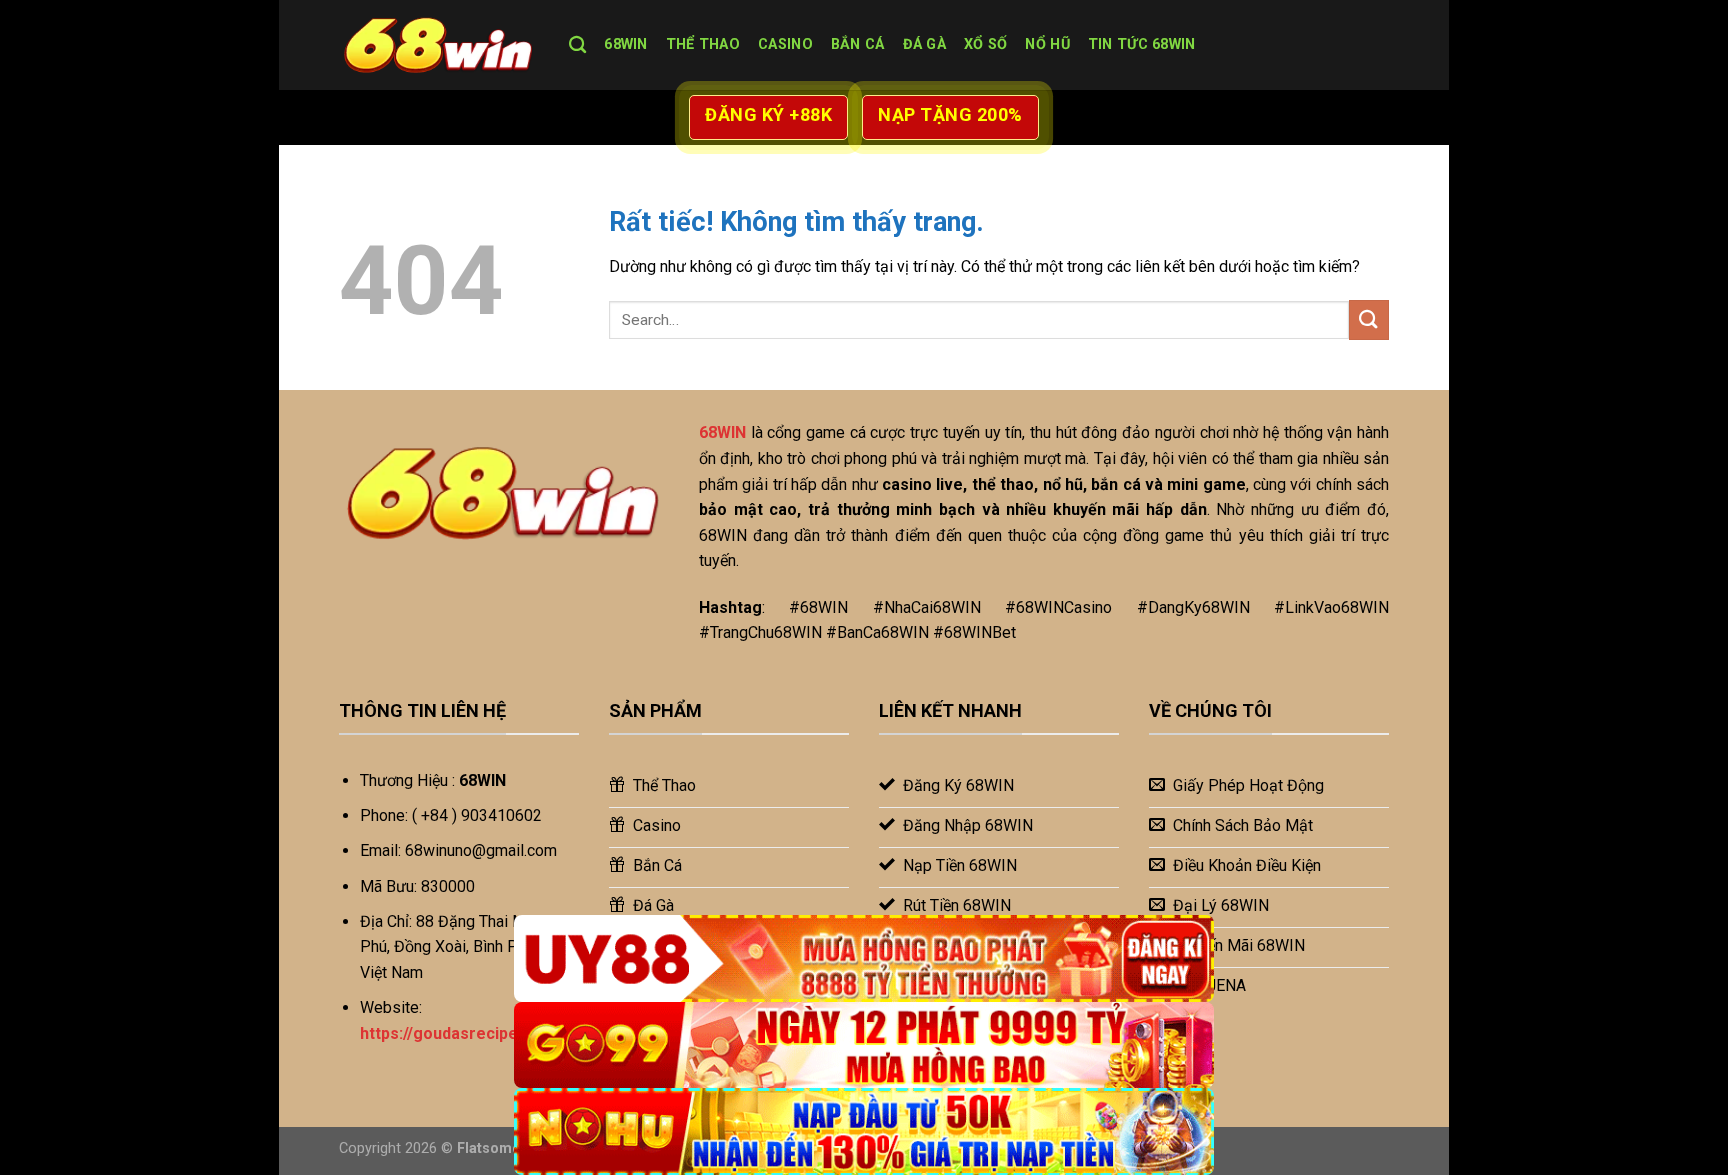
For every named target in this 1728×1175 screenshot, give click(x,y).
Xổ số (985, 44)
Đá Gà (924, 44)
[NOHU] (864, 1131)
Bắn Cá (858, 44)
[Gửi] (1369, 319)
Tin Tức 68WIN (1142, 44)
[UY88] (864, 958)
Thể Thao (703, 44)
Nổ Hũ (1047, 44)
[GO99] (864, 1045)
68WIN (625, 44)
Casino (785, 44)
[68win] (439, 45)
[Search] (577, 45)
